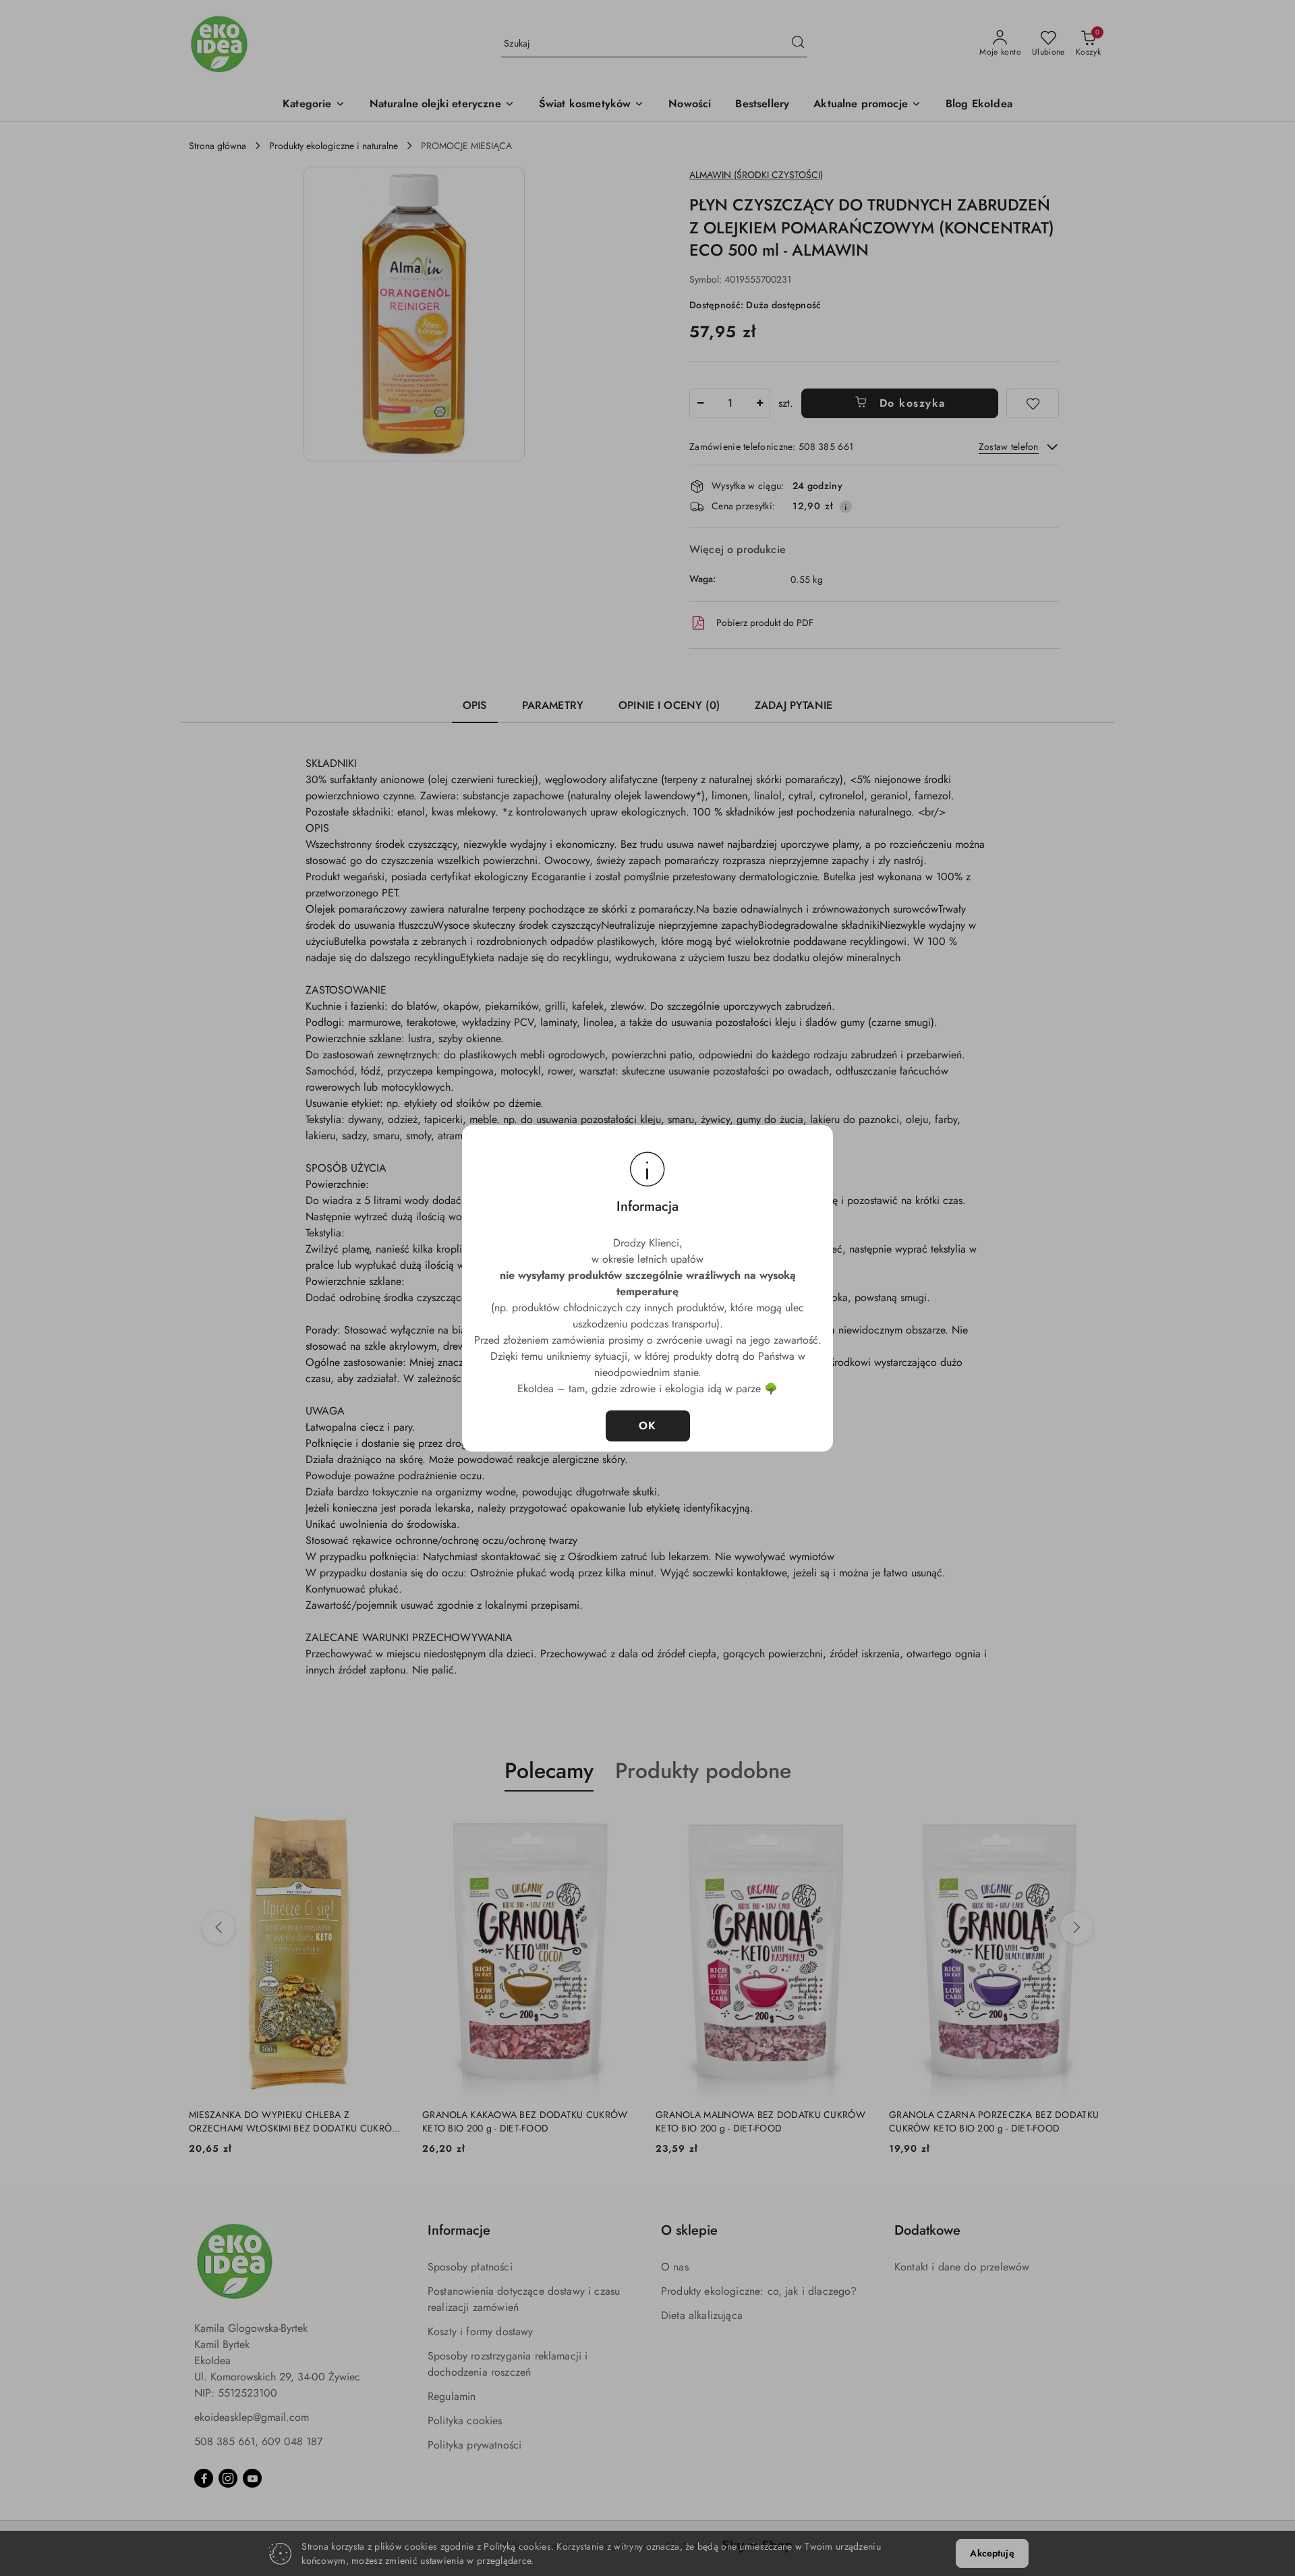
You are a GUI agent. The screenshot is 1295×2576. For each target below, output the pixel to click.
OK (648, 1426)
